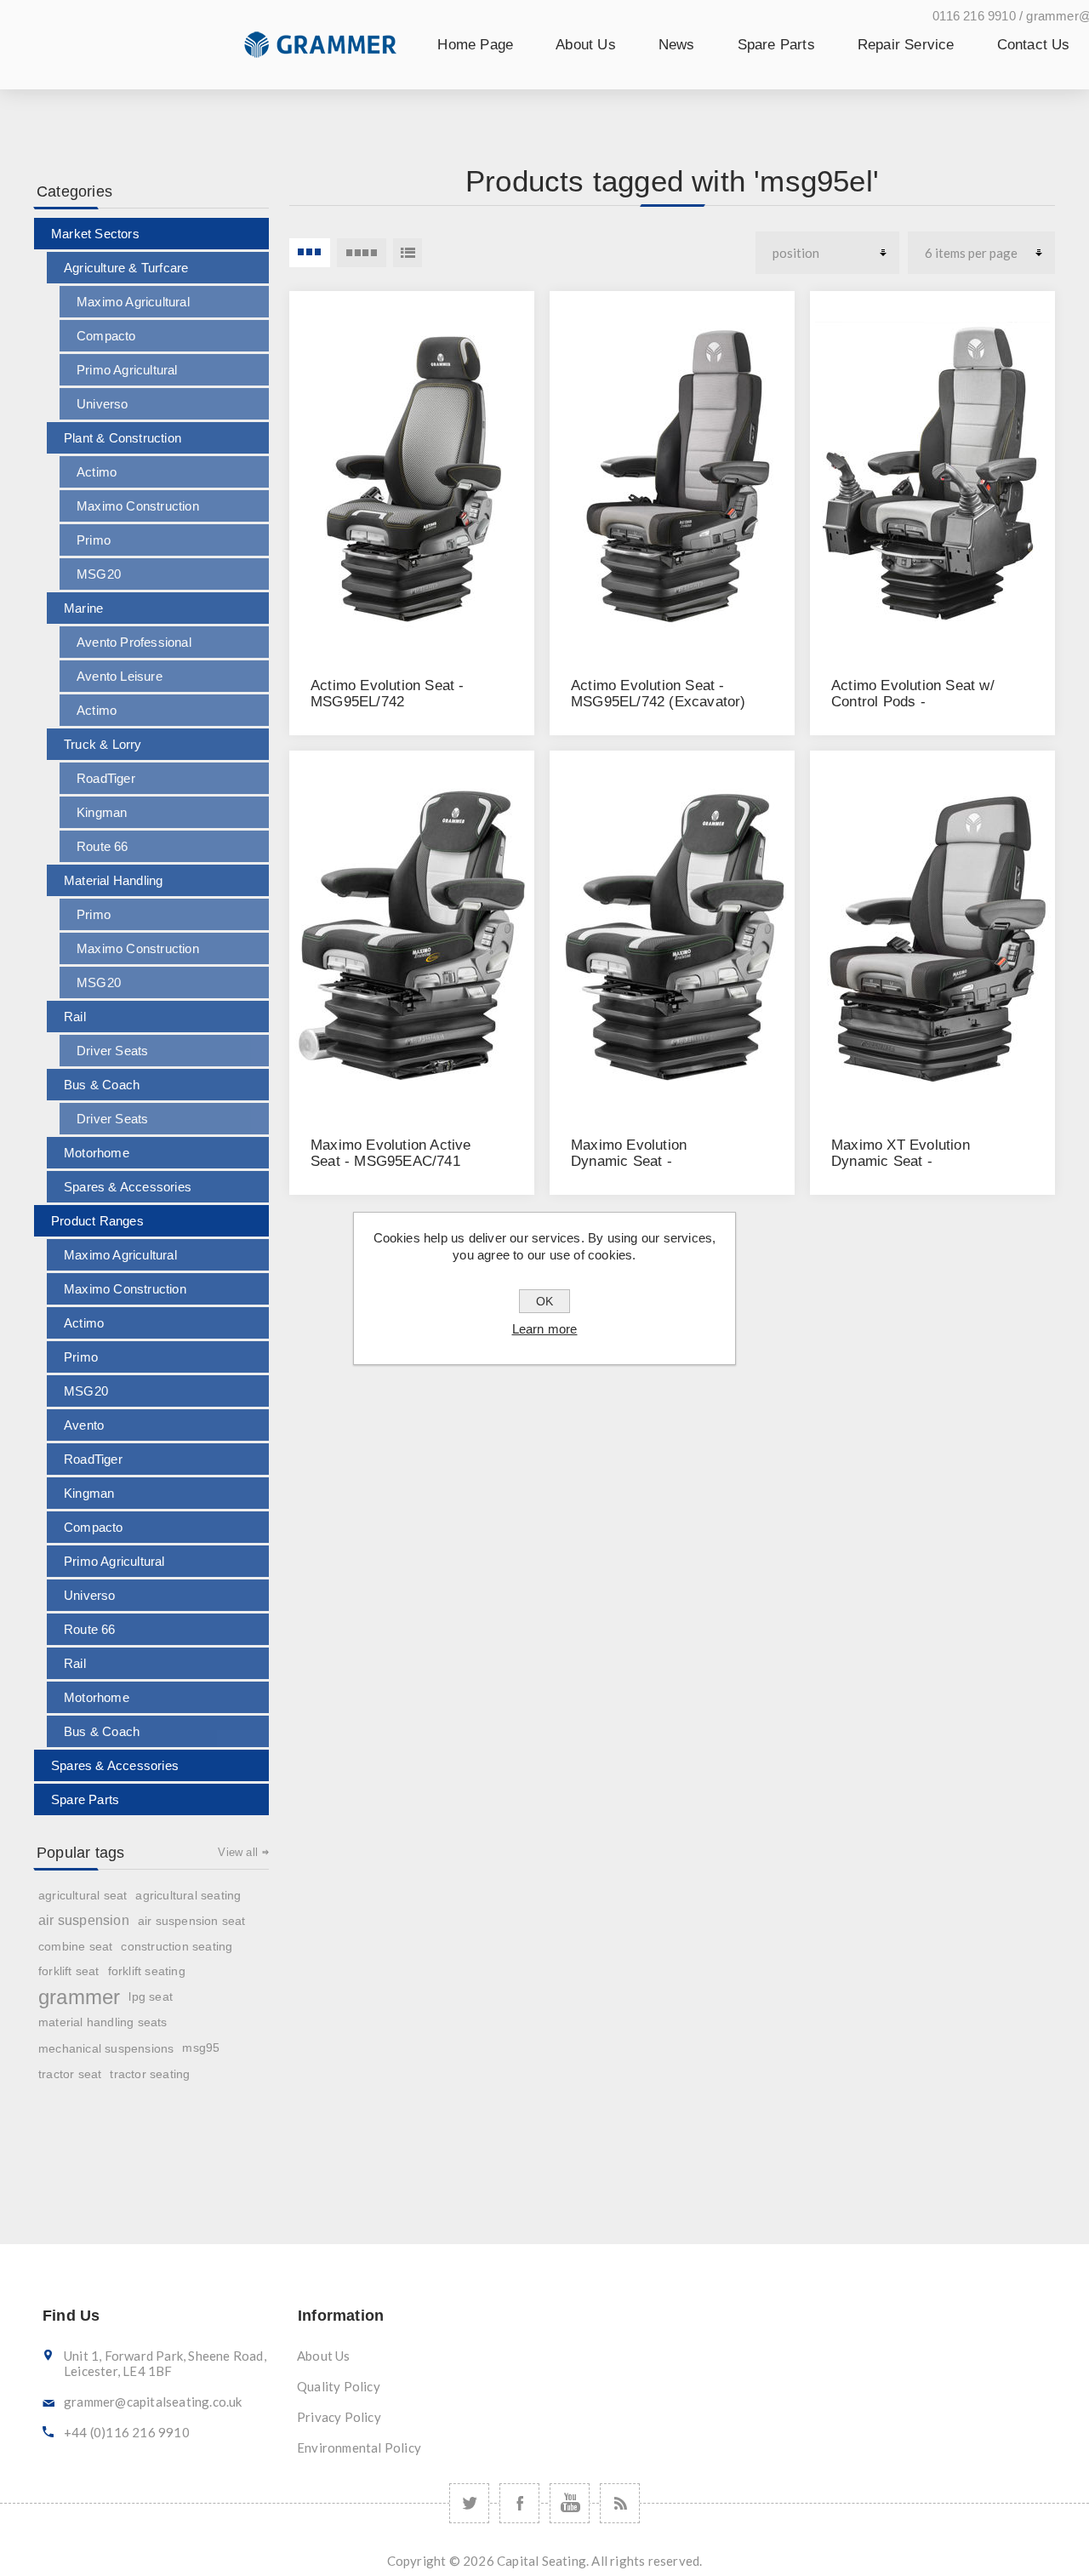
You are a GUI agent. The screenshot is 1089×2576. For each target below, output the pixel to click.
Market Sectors (95, 234)
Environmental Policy (359, 2447)
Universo (103, 404)
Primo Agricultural (127, 370)
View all (238, 1852)
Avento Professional (134, 642)
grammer (79, 1997)
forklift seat (69, 1971)
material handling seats (103, 2022)
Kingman (102, 812)
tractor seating (150, 2074)
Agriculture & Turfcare (126, 268)
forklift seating (147, 1971)
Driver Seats (112, 1051)
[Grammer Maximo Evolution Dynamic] (672, 934)
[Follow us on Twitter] (469, 2503)
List (408, 253)
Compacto (106, 336)
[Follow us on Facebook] (519, 2503)
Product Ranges (97, 1221)
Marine (83, 608)
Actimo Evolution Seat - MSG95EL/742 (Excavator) (659, 694)
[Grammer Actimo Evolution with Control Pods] (932, 475)
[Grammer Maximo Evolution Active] (412, 934)
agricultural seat (83, 1895)
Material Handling (113, 880)
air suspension (84, 1920)
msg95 (201, 2048)
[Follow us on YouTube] (570, 2503)
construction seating (177, 1946)
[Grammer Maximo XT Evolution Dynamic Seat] (932, 934)
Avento (84, 1425)
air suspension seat (192, 1921)
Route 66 (103, 846)
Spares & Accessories (128, 1187)
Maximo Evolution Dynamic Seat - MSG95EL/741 (629, 1161)
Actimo (97, 472)
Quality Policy (339, 2386)
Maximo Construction (138, 506)
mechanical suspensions (106, 2048)
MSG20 (99, 574)
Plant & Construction (123, 438)
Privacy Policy (339, 2417)
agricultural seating (188, 1895)
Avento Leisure (120, 676)
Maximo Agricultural (133, 302)
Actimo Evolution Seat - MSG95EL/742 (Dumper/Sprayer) (388, 702)
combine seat (75, 1946)
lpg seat (151, 1997)
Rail (75, 1017)
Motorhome (97, 1153)
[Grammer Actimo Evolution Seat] (412, 475)
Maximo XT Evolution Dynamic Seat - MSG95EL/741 (901, 1161)
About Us (324, 2356)
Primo (94, 540)
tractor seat (70, 2074)
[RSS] (620, 2503)
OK (544, 1301)
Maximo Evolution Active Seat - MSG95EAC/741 (391, 1153)
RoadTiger (106, 778)
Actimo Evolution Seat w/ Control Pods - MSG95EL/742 (913, 702)
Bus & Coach (102, 1085)
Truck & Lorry (103, 744)
